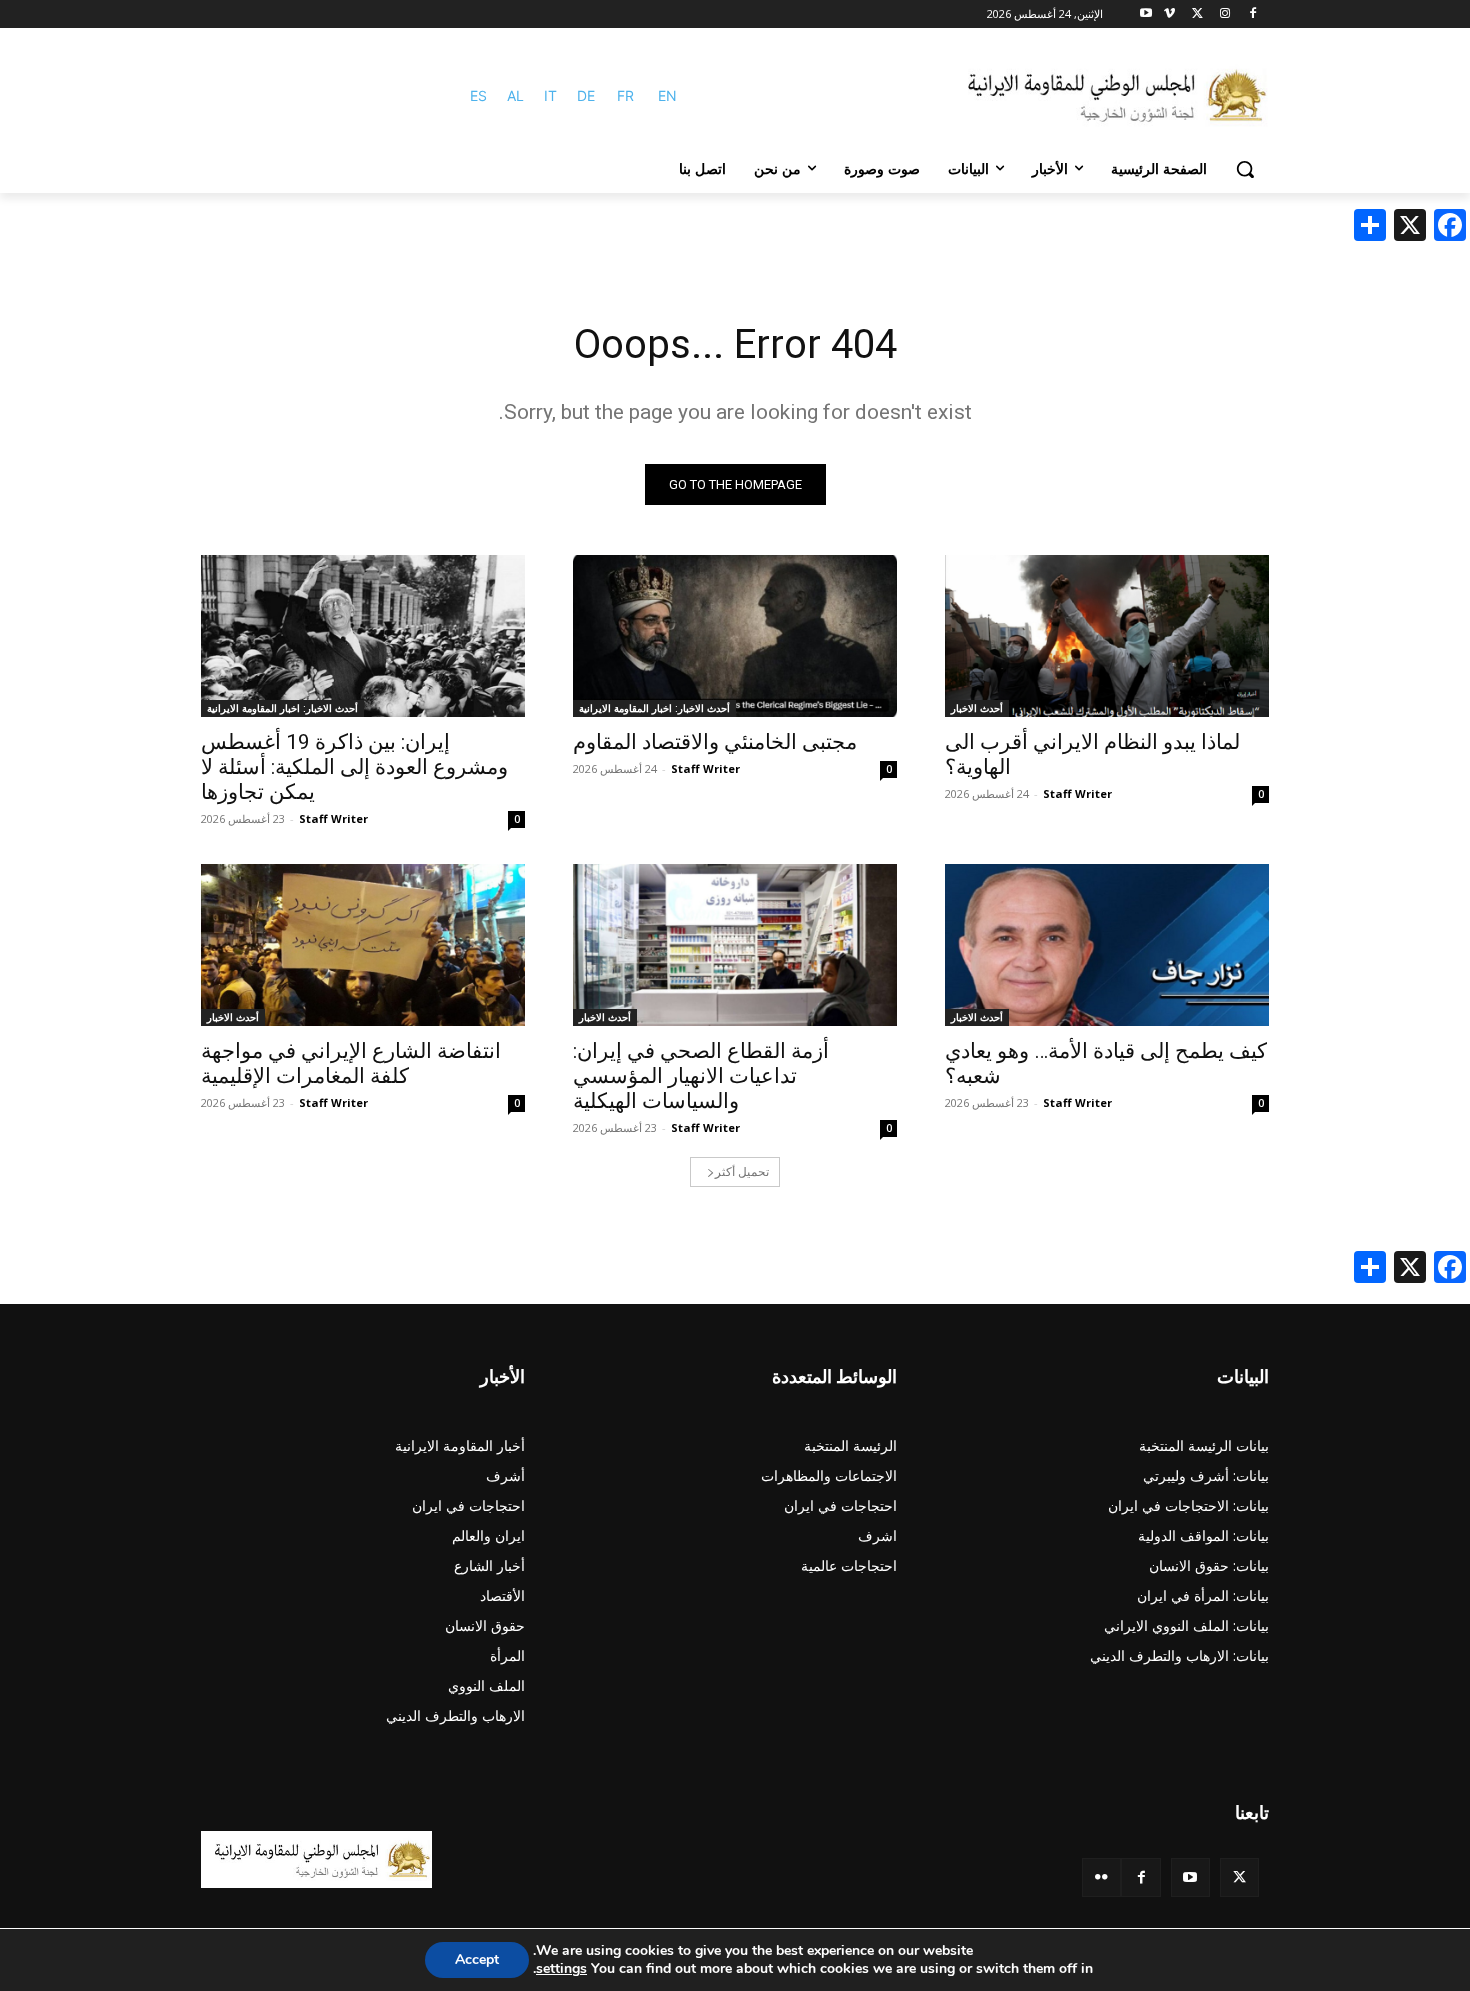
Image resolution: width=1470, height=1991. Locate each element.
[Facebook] (1252, 14)
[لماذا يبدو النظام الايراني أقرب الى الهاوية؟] (1107, 636)
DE (586, 95)
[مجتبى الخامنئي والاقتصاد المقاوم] (735, 636)
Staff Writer (1077, 793)
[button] (1245, 169)
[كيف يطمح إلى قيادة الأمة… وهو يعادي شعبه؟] (1107, 945)
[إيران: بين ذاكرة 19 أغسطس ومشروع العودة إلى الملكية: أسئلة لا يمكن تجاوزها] (363, 636)
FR (625, 95)
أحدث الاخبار (977, 708)
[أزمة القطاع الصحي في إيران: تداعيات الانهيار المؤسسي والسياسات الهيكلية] (735, 945)
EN (667, 95)
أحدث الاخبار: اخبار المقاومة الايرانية (654, 708)
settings (561, 1969)
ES (478, 95)
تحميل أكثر (742, 1171)
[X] (1197, 14)
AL (515, 95)
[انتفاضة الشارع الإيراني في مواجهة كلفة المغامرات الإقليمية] (363, 945)
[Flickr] (1101, 1877)
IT (550, 95)
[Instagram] (1224, 14)
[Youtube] (1146, 14)
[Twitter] (1239, 1877)
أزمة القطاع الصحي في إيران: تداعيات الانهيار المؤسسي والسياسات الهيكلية (701, 1076)
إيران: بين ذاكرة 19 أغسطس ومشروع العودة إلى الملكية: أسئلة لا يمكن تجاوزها (354, 767)
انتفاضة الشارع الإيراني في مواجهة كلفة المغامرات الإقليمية (351, 1063)
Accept (477, 1959)
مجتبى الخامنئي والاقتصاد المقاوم (715, 742)
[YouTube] (1190, 1877)
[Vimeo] (1169, 14)
